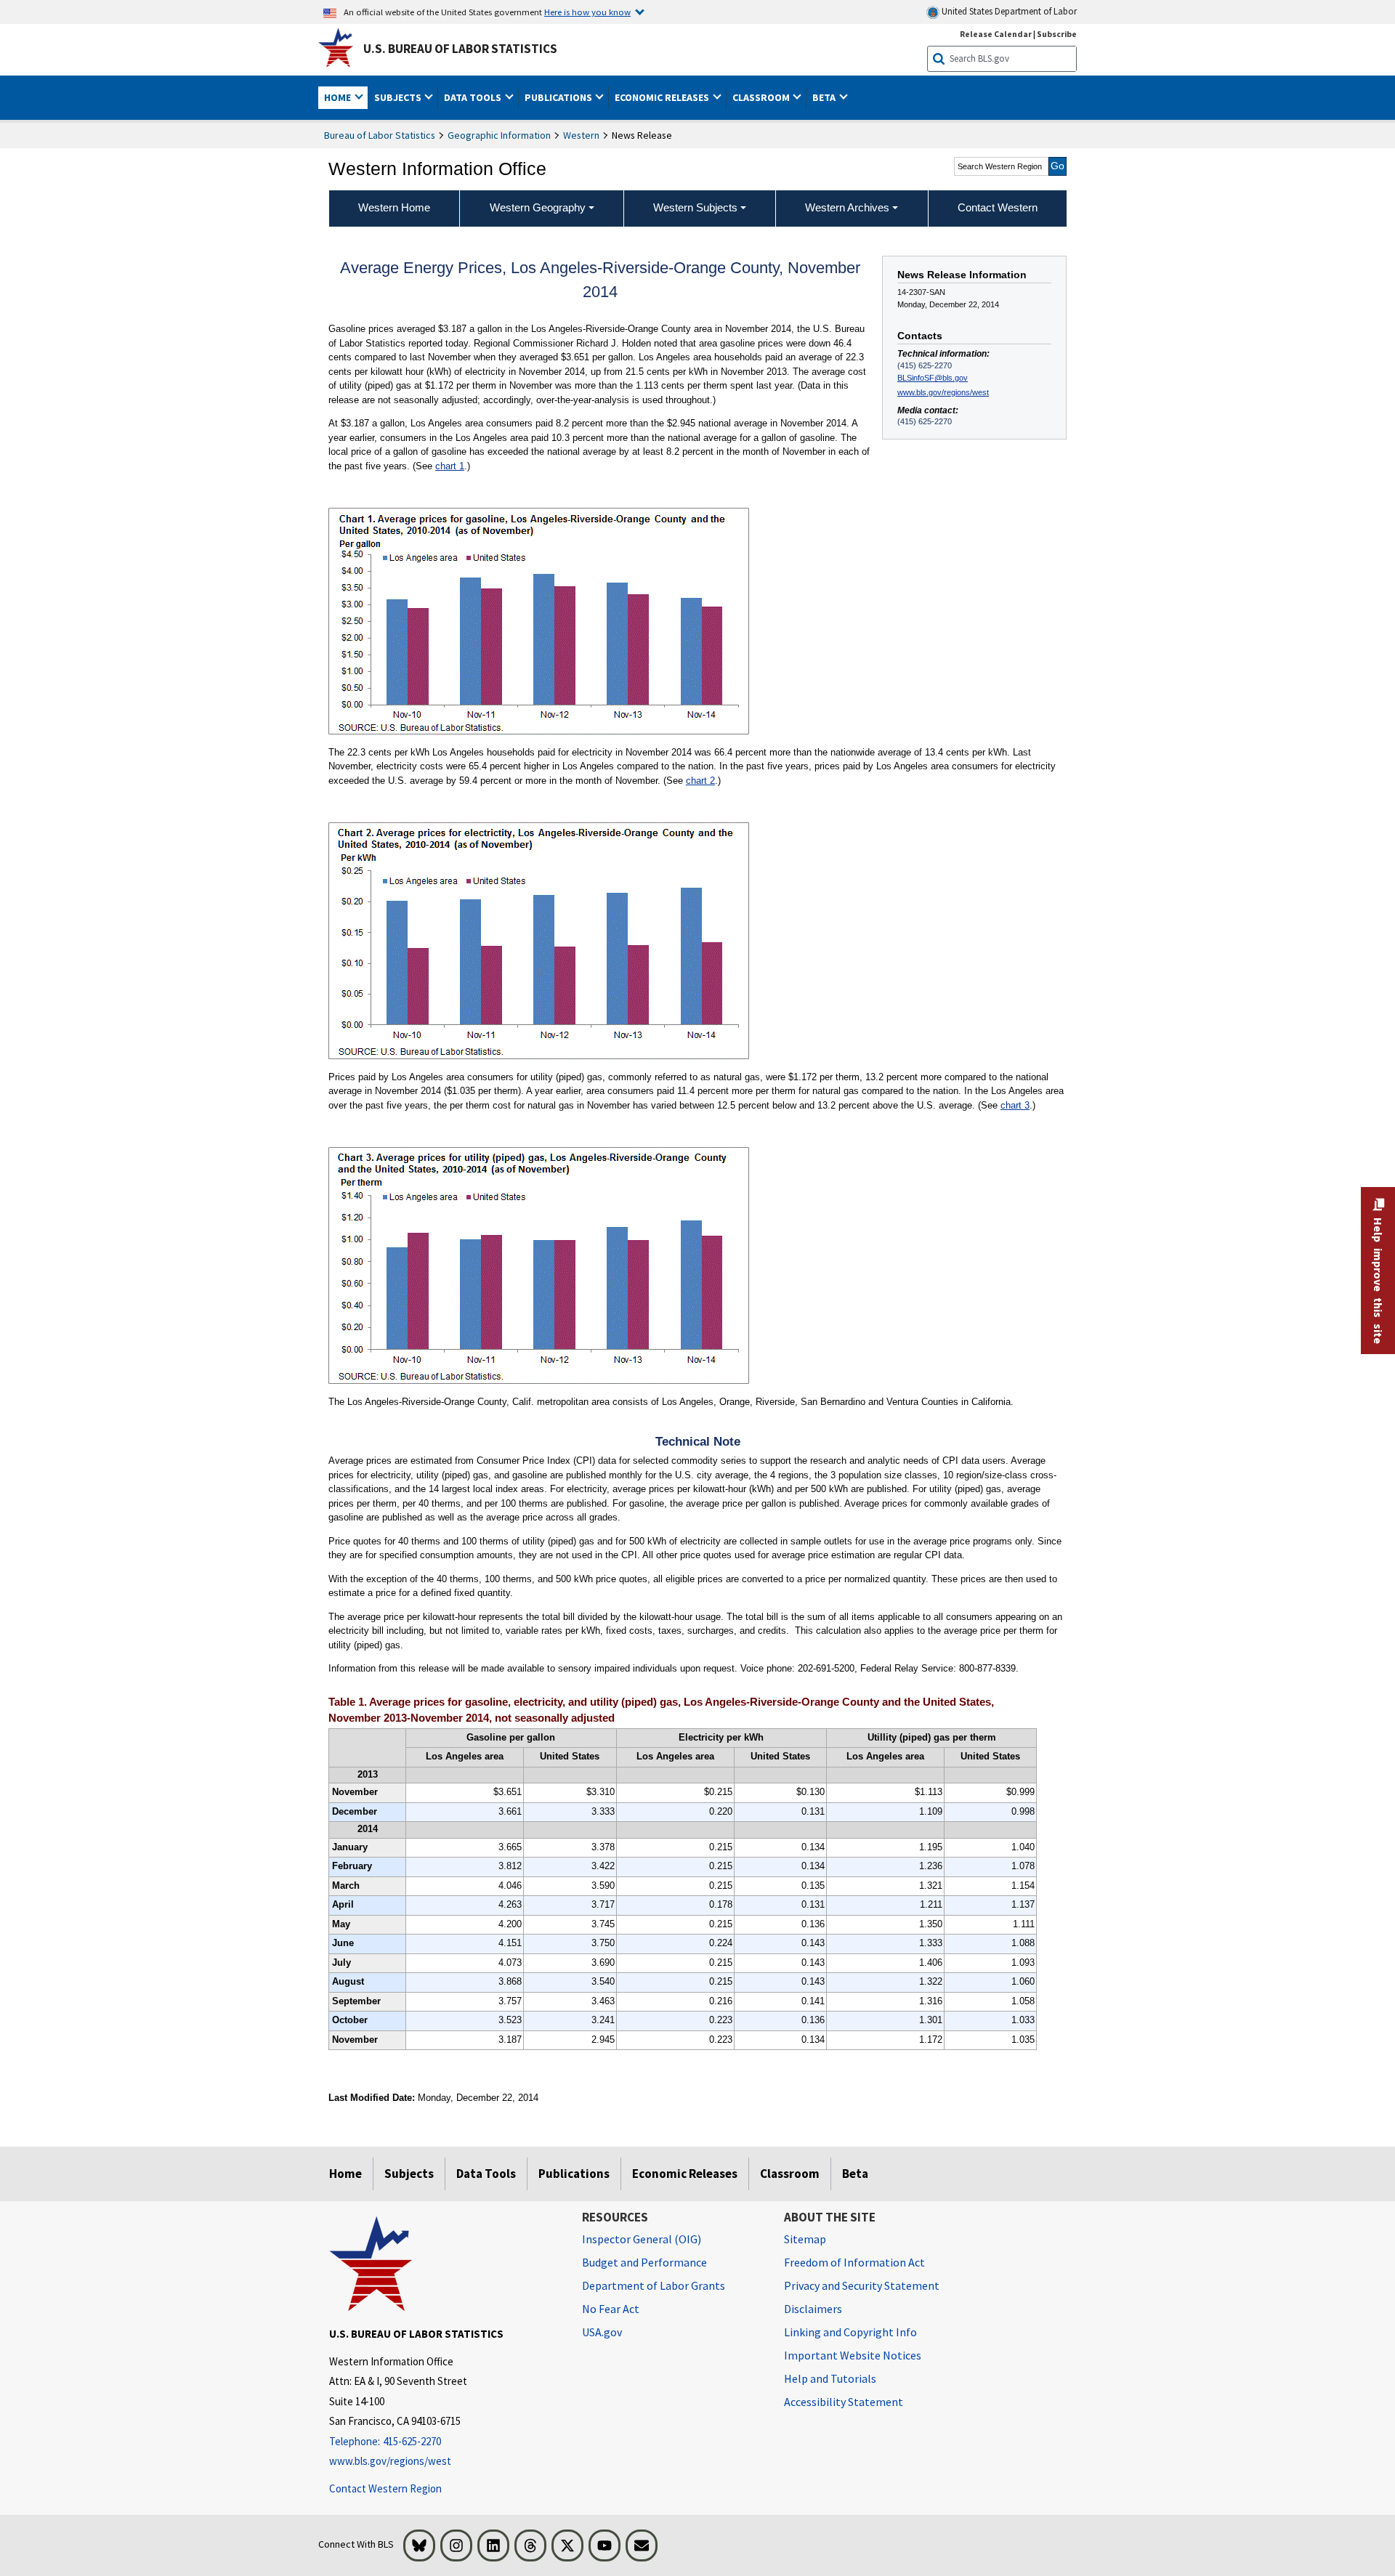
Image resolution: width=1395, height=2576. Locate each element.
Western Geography (538, 207)
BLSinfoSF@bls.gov (933, 378)
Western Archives (847, 207)
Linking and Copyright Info (850, 2332)
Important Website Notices (853, 2355)
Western (581, 135)
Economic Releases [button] (663, 97)
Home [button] (339, 97)
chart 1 (450, 466)
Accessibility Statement (844, 2402)
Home (345, 2174)
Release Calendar (996, 34)
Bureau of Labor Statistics (380, 135)
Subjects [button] (399, 97)
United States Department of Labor (1008, 11)
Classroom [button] (762, 97)
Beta (855, 2174)
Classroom (790, 2174)
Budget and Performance (644, 2262)
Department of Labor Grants (654, 2285)
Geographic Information (499, 135)
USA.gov (602, 2332)
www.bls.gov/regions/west (943, 392)
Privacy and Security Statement (862, 2285)
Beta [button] (825, 97)
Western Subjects (695, 207)
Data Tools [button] (474, 97)
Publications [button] (559, 97)
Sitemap (805, 2239)
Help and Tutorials (830, 2378)
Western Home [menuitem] (394, 207)
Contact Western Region (385, 2488)
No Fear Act (611, 2309)
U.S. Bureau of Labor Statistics (460, 49)
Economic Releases (685, 2174)
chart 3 (1015, 1105)
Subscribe (1057, 34)
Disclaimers (813, 2309)
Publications (574, 2174)
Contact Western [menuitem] (998, 207)
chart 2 (700, 781)
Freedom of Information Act (854, 2262)
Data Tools (486, 2174)
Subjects (409, 2174)
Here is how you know (587, 12)
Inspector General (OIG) (642, 2239)
